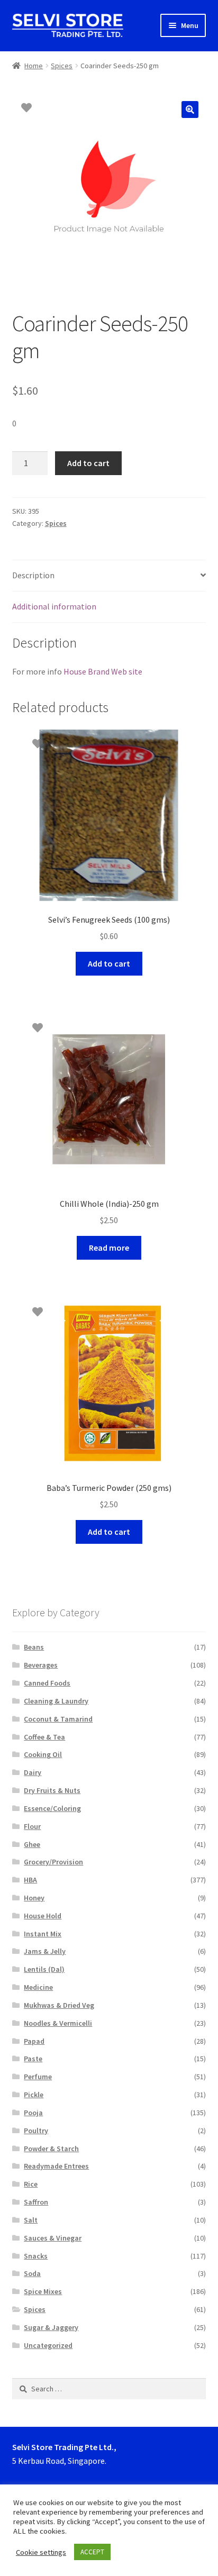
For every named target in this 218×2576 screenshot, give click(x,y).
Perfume (38, 2077)
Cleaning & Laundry (56, 1701)
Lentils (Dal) (44, 1969)
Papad (34, 2041)
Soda (32, 2273)
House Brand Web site (103, 671)
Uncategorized (48, 2345)
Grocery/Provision (53, 1862)
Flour (32, 1826)
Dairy (33, 1772)
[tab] (109, 576)
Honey (34, 1898)
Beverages (41, 1665)
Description (33, 575)
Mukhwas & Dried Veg (59, 2005)
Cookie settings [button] (41, 2552)
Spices (62, 66)
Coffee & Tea (44, 1737)
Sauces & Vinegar (53, 2238)
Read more (109, 1248)
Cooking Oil (43, 1754)
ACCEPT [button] (92, 2552)
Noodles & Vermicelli (58, 2023)
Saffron (36, 2202)
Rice (31, 2184)
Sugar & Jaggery (51, 2327)
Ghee (32, 1844)
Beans (34, 1647)
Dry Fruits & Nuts (52, 1790)
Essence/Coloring (52, 1808)
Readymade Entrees (56, 2166)
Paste (33, 2059)
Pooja (33, 2113)
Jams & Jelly (45, 1951)
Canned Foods (47, 1683)
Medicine (38, 1987)
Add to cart (88, 463)
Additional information (54, 606)
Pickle (34, 2095)
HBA (30, 1880)
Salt (31, 2220)
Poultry (36, 2131)
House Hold (43, 1916)
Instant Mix (43, 1934)
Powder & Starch (51, 2149)
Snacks (36, 2256)
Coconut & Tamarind (58, 1719)
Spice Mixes (43, 2291)
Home (34, 66)
